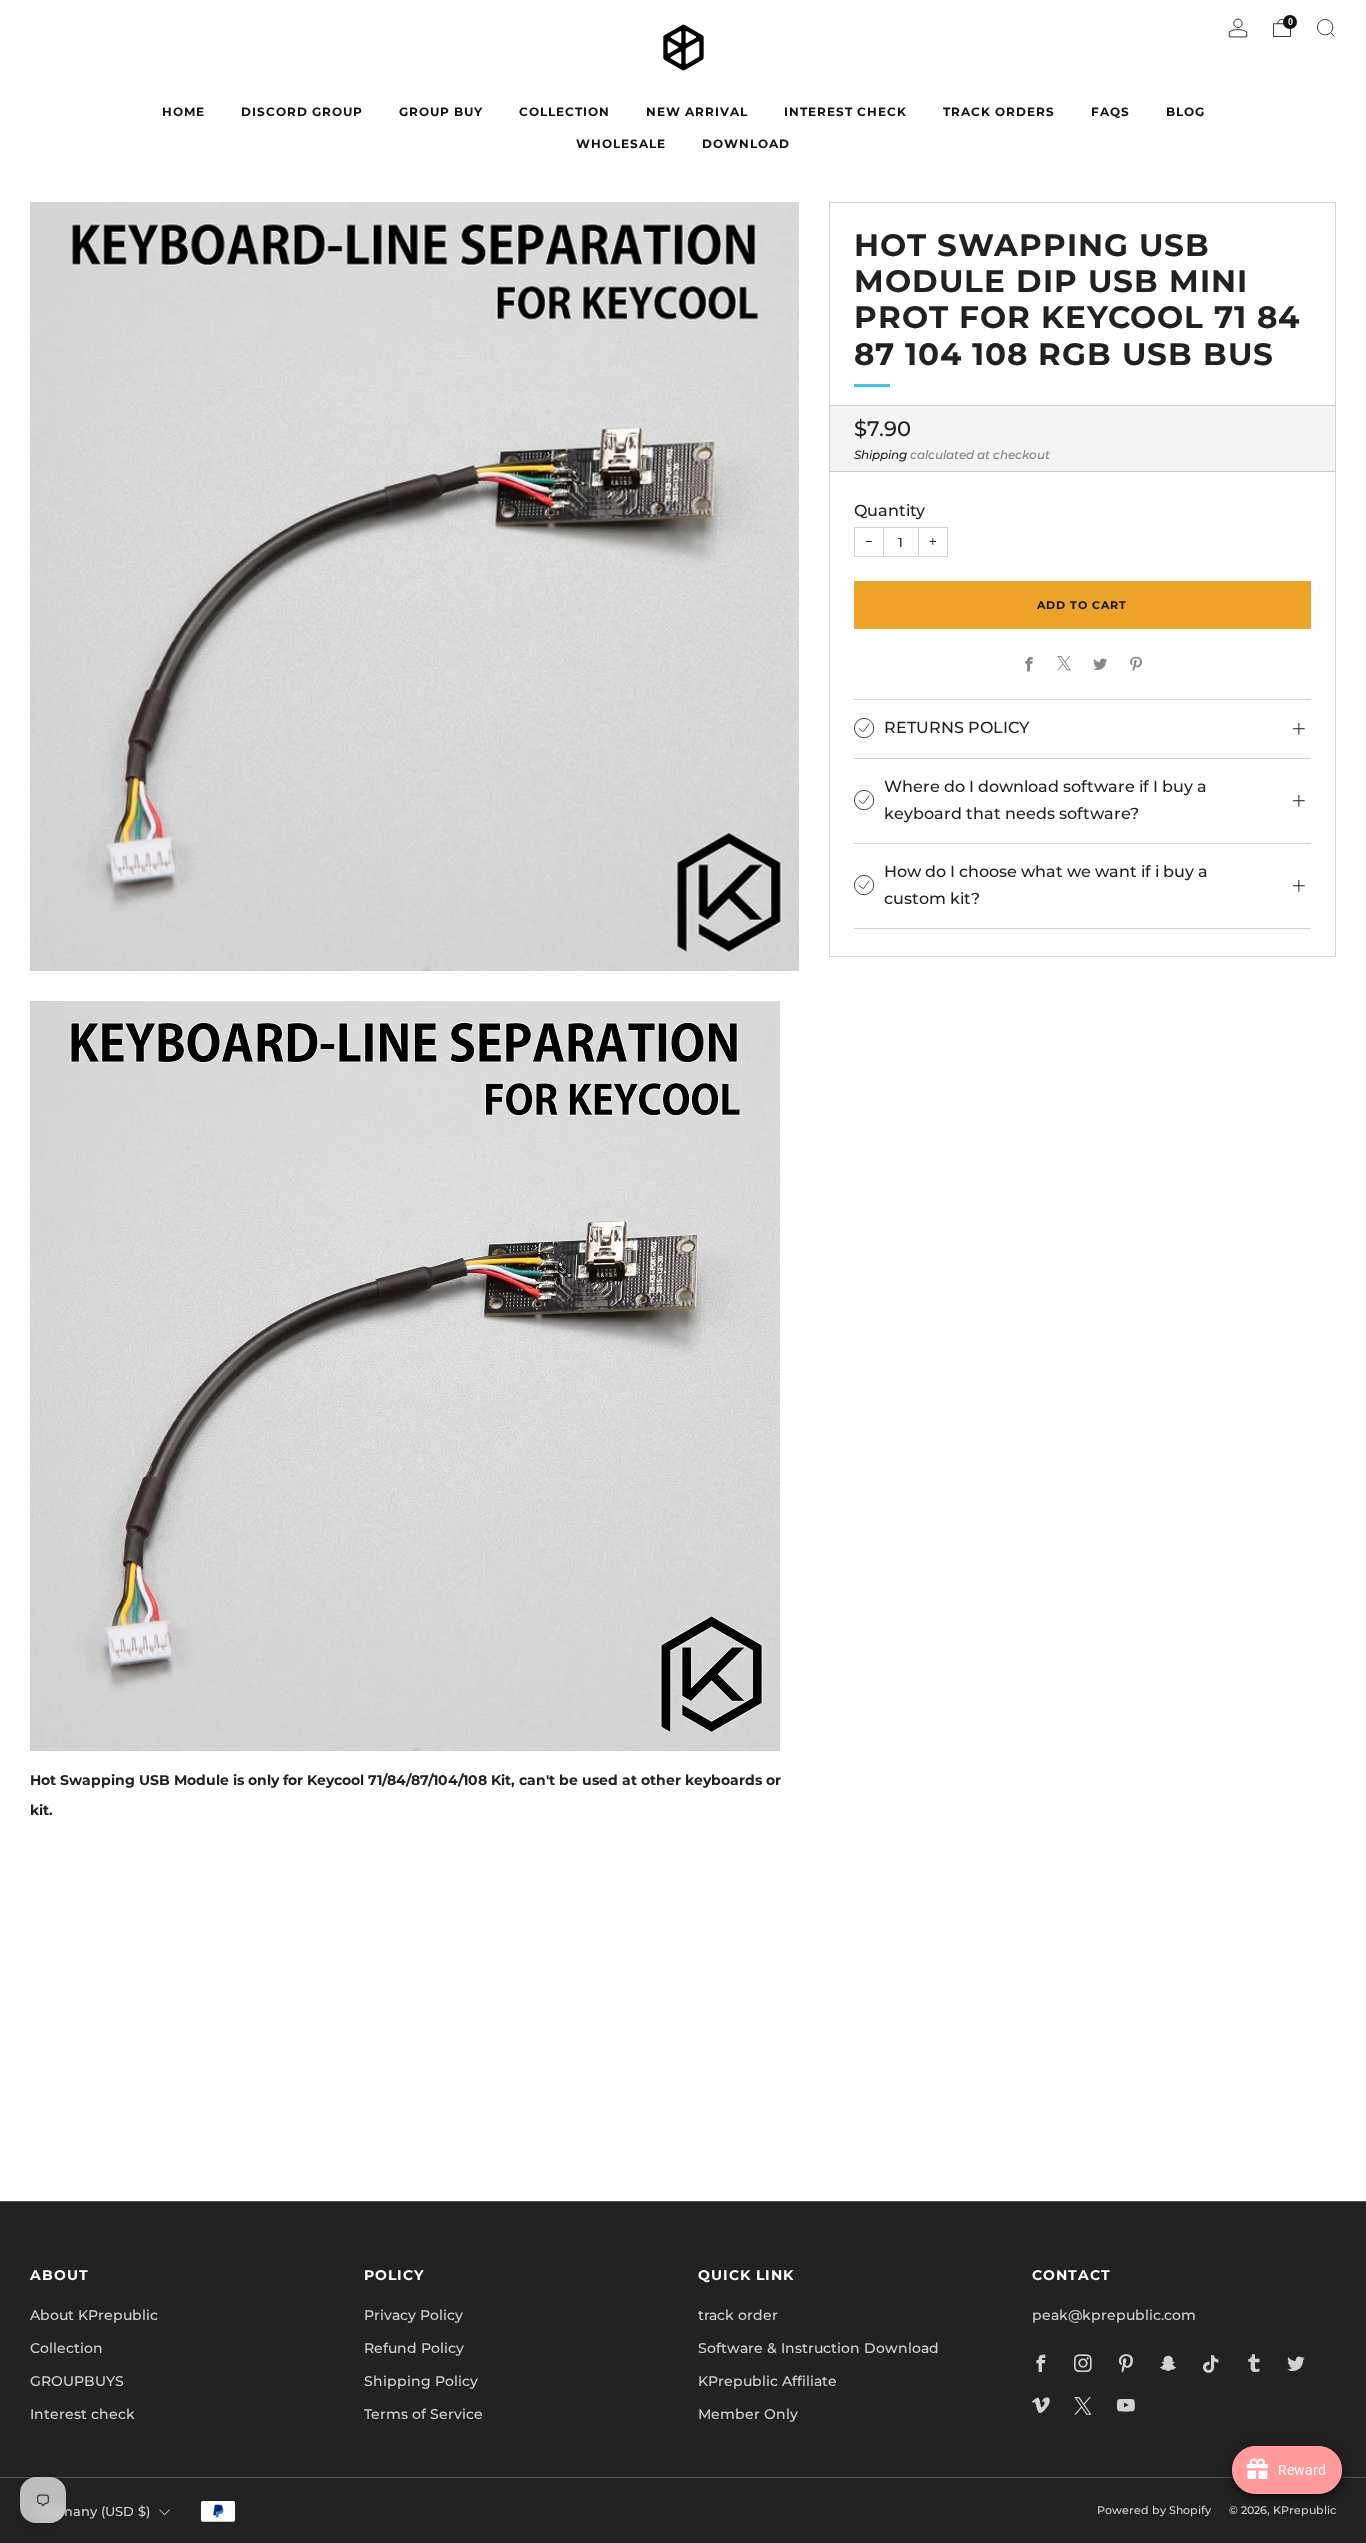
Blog (1185, 111)
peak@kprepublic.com (1114, 2315)
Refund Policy (414, 2348)
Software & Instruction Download (818, 2348)
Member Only (748, 2414)
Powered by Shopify (1154, 2510)
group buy (441, 111)
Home (183, 111)
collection (564, 111)
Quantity (889, 510)
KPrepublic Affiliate (767, 2381)
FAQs (1110, 111)
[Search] (1326, 28)
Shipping (880, 454)
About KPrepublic (94, 2315)
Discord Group (302, 111)
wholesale (621, 143)
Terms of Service (423, 2414)
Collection (66, 2348)
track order (738, 2315)
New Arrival (697, 111)
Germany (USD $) (93, 2511)
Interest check (845, 111)
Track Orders (999, 111)
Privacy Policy (413, 2315)
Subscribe (923, 2099)
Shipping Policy (421, 2381)
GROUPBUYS (77, 2381)
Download (746, 143)
